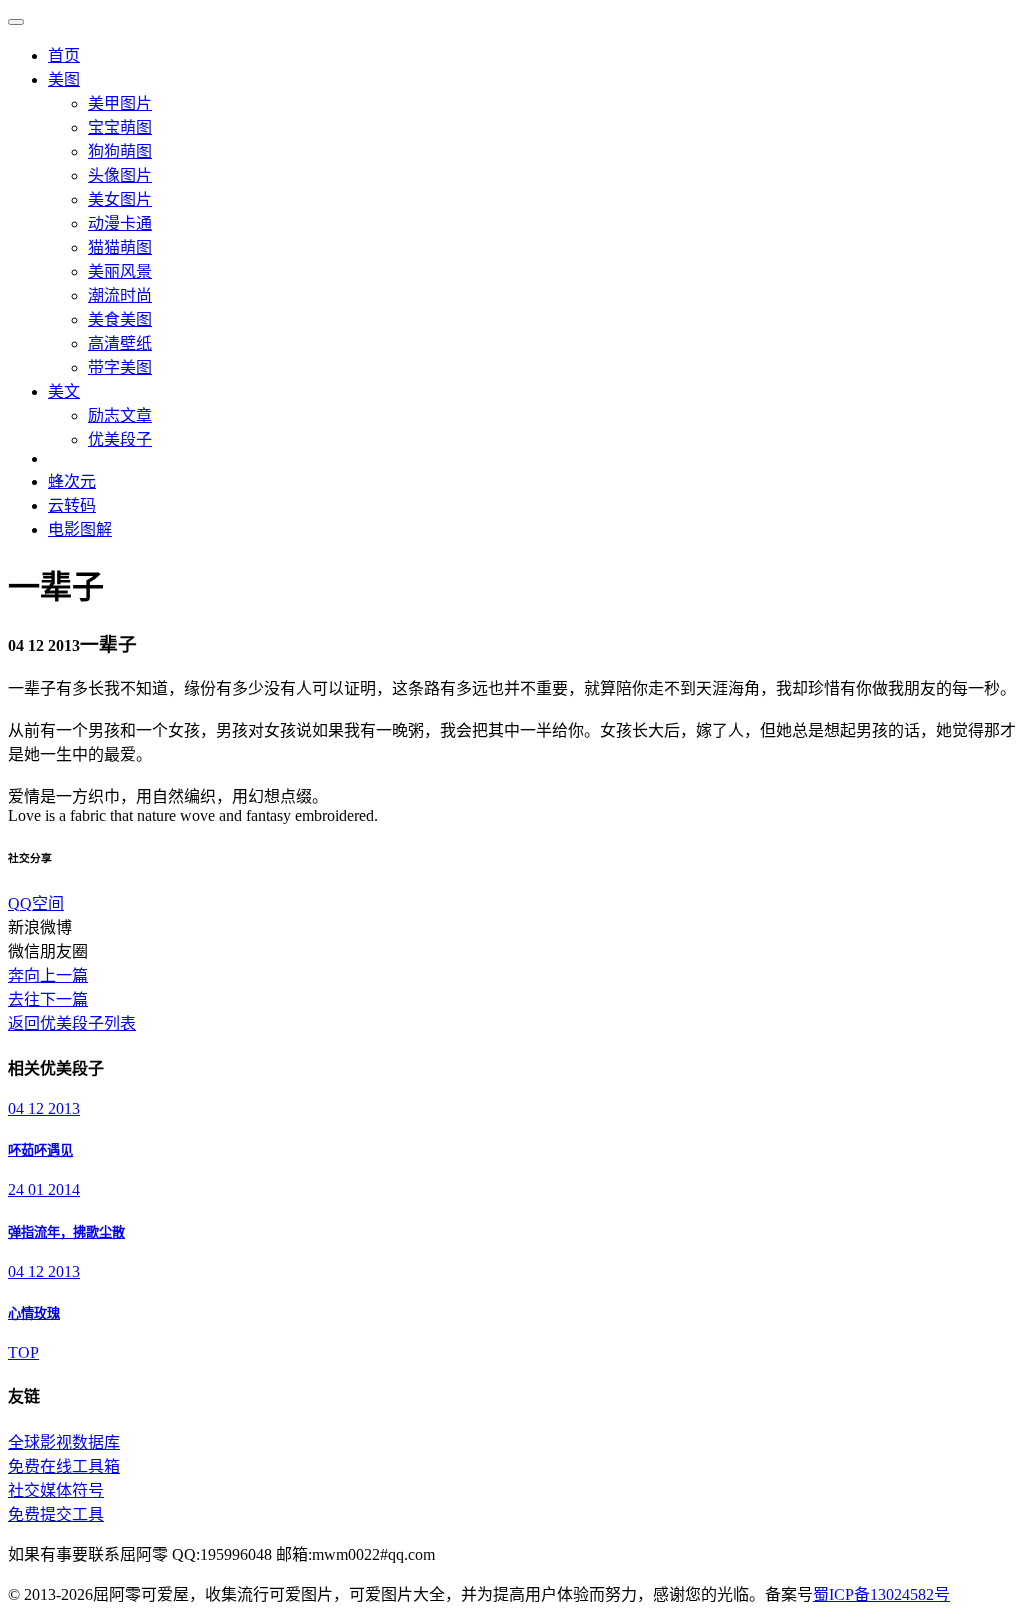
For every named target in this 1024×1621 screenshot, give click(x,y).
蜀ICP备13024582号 (881, 1594)
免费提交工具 (56, 1514)
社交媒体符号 (56, 1490)
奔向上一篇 (48, 975)
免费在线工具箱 (64, 1466)
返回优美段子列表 (72, 1023)
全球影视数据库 (64, 1442)
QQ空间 (36, 903)
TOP (23, 1352)
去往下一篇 (48, 999)
